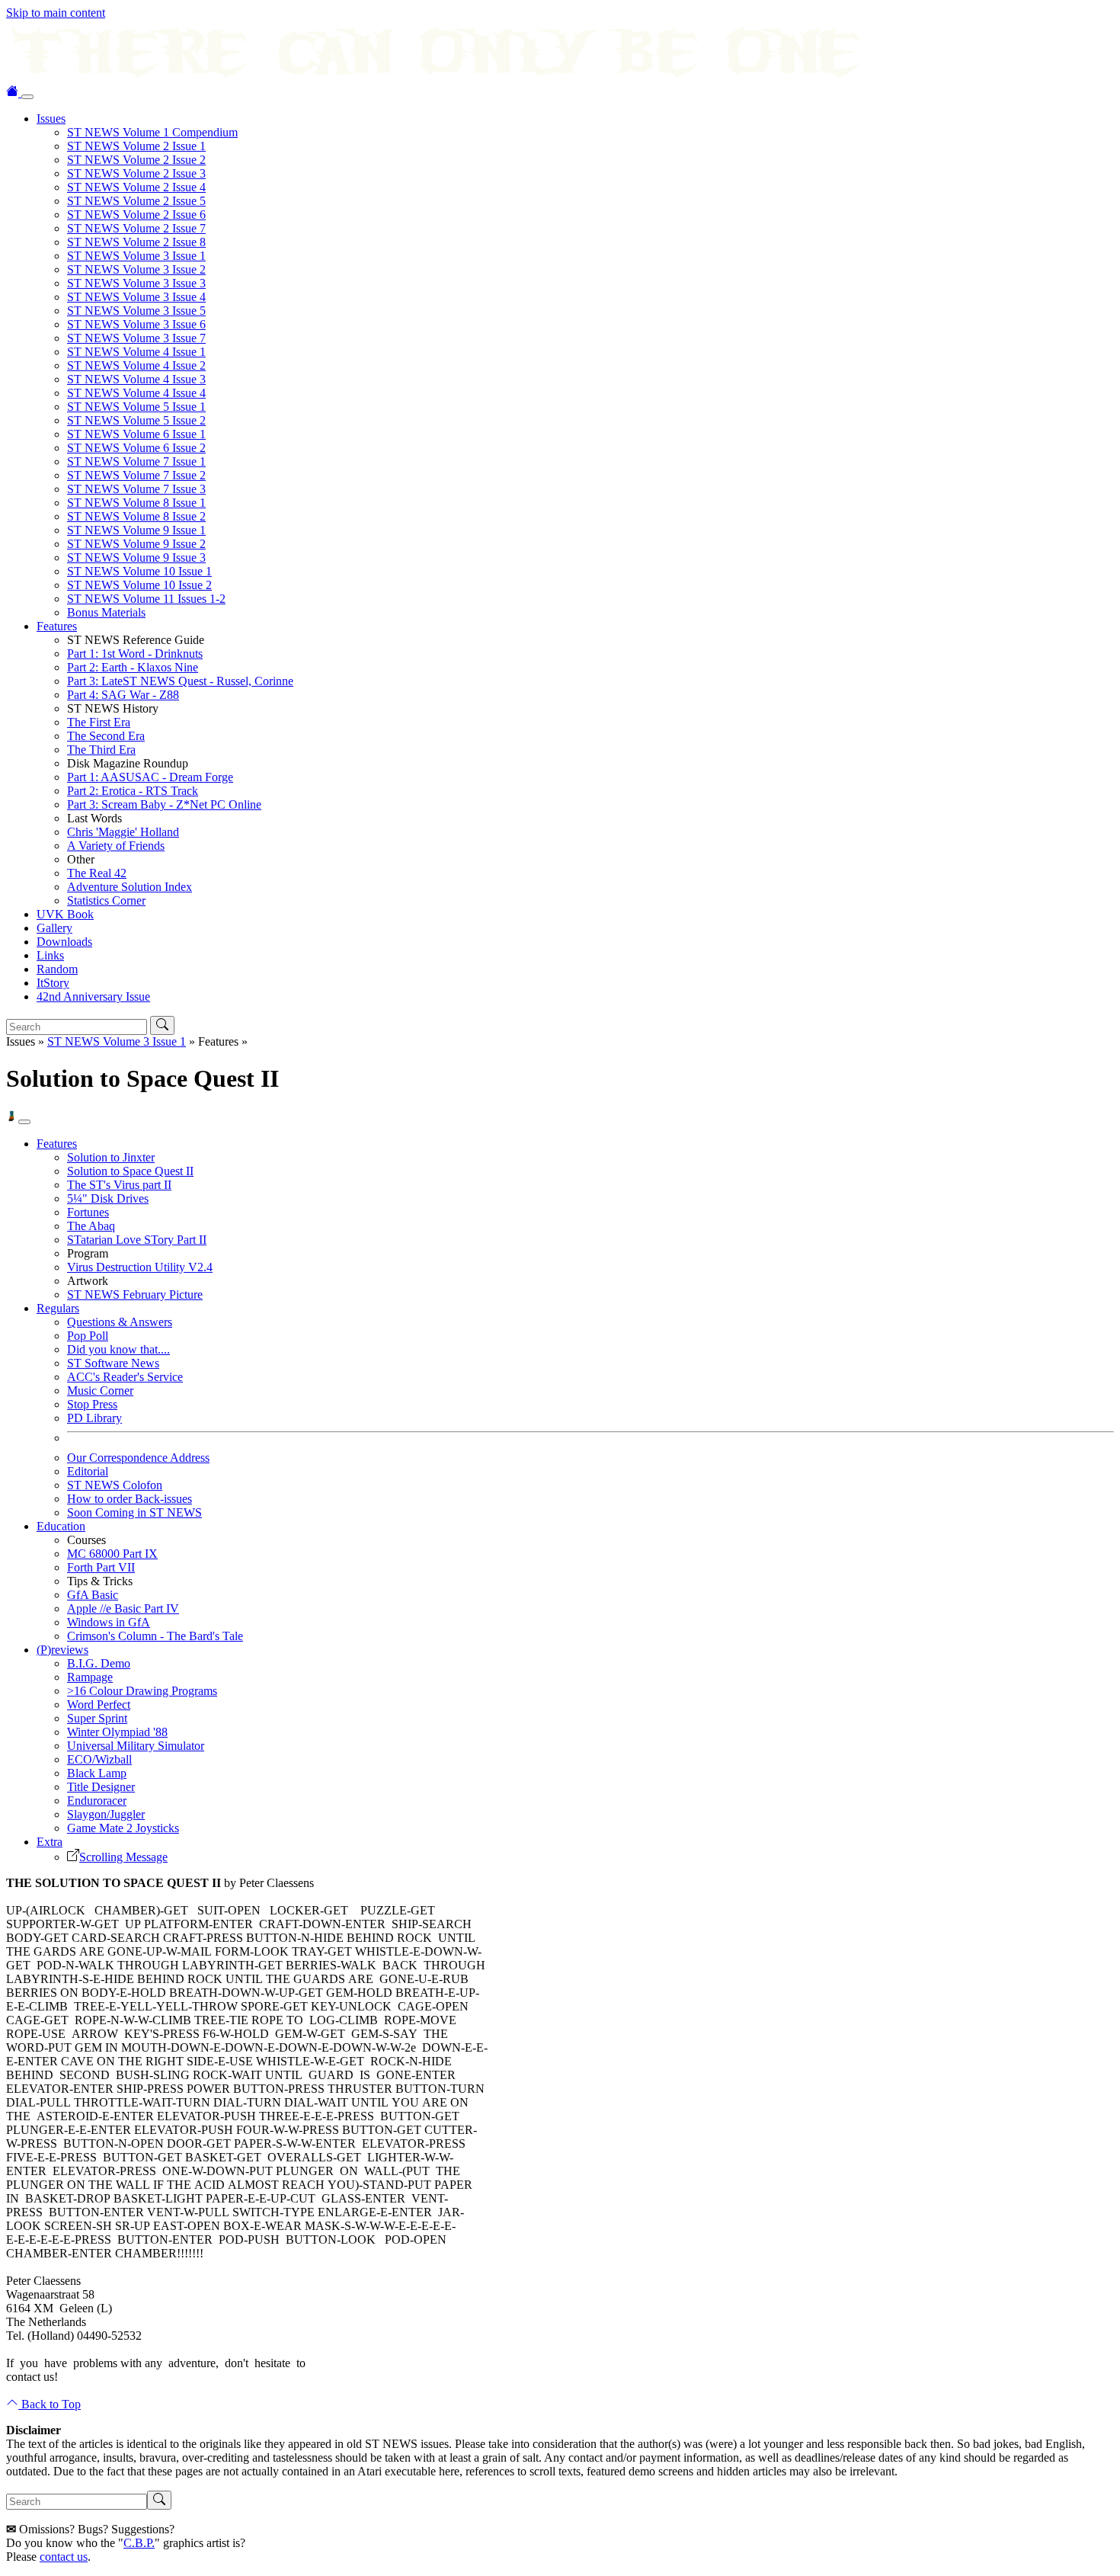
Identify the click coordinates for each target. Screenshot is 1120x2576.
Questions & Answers (120, 1322)
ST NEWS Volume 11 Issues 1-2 (146, 599)
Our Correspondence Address (138, 1458)
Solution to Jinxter (111, 1157)
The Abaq (91, 1226)
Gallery (54, 928)
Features (57, 626)
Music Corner (100, 1391)
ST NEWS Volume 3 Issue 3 (136, 283)
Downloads (64, 942)
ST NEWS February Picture (135, 1294)
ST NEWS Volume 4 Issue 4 (136, 393)
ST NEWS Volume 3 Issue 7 (136, 338)
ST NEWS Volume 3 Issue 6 (136, 324)
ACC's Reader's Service (125, 1377)
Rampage (90, 1677)
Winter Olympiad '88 (117, 1732)
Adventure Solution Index (130, 887)
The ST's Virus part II (119, 1185)
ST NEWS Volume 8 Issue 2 (136, 516)
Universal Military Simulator (136, 1746)
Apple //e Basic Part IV (123, 1608)
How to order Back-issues (130, 1499)
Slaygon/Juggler (106, 1814)
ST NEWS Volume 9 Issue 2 (136, 544)
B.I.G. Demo (99, 1663)
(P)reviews (62, 1650)
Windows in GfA (109, 1622)
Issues (51, 119)
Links (50, 955)
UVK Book (65, 914)
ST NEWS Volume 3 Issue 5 (136, 311)
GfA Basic (93, 1595)
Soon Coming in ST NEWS (134, 1512)
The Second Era (106, 736)
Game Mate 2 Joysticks (123, 1828)
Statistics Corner (106, 900)
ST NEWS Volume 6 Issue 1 (136, 434)
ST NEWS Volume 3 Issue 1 (136, 256)
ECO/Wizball (99, 1759)
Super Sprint (97, 1718)
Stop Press (92, 1404)
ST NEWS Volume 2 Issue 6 (136, 215)
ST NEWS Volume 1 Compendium (152, 132)
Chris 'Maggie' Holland (123, 832)
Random (57, 969)
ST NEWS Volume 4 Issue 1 (136, 352)
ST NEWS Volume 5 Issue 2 (136, 420)
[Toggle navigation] (27, 97)
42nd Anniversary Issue (93, 996)
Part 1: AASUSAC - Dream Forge (150, 777)
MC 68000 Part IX (112, 1554)
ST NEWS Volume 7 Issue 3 (136, 489)
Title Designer (101, 1787)
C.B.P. (139, 2543)
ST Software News (113, 1363)
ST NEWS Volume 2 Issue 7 (136, 228)
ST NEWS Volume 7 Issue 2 (136, 475)
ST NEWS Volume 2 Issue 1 (136, 146)
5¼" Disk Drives (108, 1198)
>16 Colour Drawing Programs (142, 1691)
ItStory (53, 983)
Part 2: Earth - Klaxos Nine (133, 667)
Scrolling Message (123, 1857)
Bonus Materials (106, 612)
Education (61, 1526)
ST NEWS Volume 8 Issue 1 (136, 503)
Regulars (58, 1308)
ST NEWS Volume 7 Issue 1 (136, 461)
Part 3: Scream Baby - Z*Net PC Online (164, 804)
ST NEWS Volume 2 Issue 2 (136, 160)
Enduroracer (97, 1801)
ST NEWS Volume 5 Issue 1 (136, 407)
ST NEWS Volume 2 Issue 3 (136, 173)
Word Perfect (99, 1705)
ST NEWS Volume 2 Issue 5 (136, 201)
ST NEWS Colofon (115, 1485)
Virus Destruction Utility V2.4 (140, 1267)
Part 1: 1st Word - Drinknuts (135, 654)
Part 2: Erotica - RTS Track (133, 791)
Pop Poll (88, 1336)
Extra (50, 1842)
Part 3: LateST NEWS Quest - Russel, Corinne (180, 681)
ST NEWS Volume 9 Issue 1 (136, 530)
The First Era (99, 722)
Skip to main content (56, 13)
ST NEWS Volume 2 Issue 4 (136, 187)
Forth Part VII (101, 1567)
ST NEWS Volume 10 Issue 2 (139, 585)
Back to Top (50, 2404)
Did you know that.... (118, 1349)
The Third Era (101, 750)
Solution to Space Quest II (130, 1171)
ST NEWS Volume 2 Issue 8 (136, 242)
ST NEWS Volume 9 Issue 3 (136, 557)
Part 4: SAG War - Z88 (123, 695)
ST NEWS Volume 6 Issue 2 (136, 448)
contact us (64, 2557)
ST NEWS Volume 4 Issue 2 (136, 365)
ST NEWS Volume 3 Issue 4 (136, 297)
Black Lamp (97, 1773)
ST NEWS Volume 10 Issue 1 (139, 571)
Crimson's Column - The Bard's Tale (155, 1636)
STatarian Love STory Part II (137, 1240)
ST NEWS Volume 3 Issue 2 (136, 269)
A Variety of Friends (116, 846)
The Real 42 (97, 873)
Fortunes (88, 1212)
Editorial (88, 1471)
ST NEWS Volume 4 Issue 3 (136, 379)
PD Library (94, 1418)
